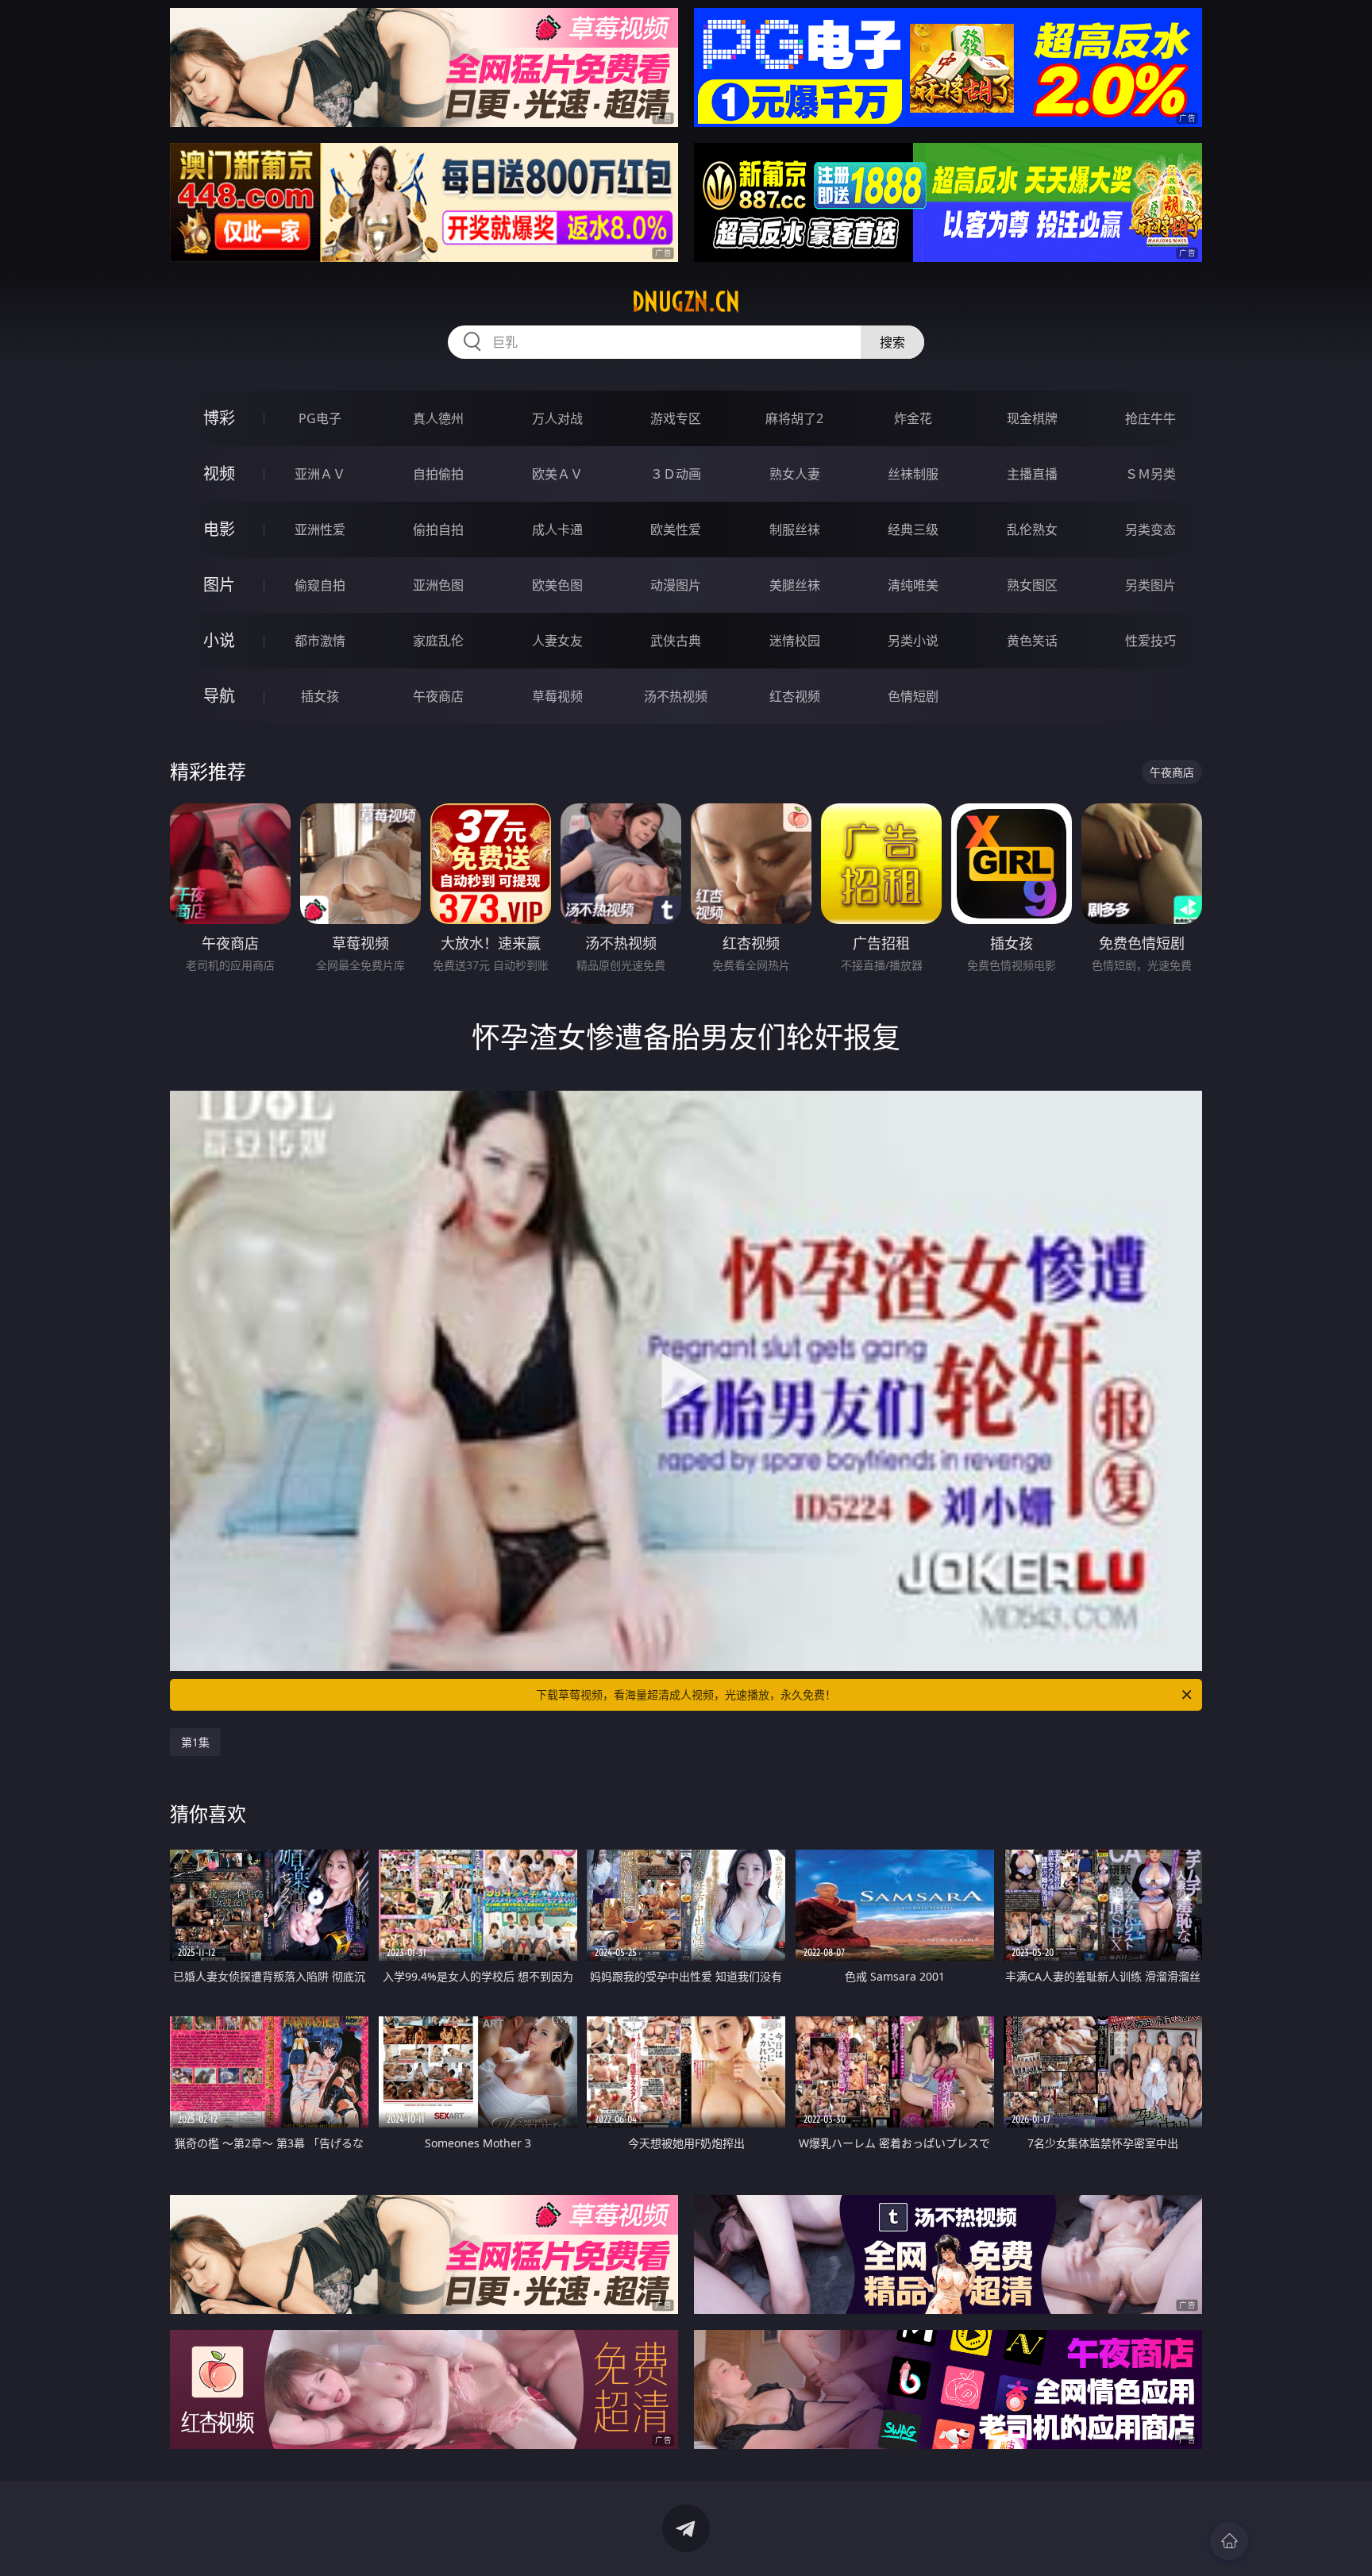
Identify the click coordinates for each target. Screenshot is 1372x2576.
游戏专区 (676, 418)
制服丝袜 (795, 529)
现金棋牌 (1032, 418)
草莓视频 (557, 696)
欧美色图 (557, 585)
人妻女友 (557, 641)
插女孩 (320, 696)
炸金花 (913, 418)
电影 (219, 529)
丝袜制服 (913, 474)
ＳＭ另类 (1150, 474)
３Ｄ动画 (676, 474)
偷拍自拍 (438, 529)
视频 (219, 474)
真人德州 (438, 418)
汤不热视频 (676, 696)
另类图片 (1150, 585)
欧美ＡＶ (557, 474)
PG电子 (320, 418)
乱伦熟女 (1032, 529)
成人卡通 (557, 529)
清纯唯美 (913, 585)
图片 (219, 585)
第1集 (195, 1742)
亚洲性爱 (320, 529)
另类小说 (913, 641)
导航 (219, 696)
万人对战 (557, 418)
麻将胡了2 (794, 418)
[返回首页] (1229, 2541)
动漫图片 (676, 585)
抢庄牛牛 (1150, 418)
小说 (219, 640)
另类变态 (1150, 529)
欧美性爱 (676, 529)
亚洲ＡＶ (320, 474)
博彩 (219, 418)
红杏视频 (795, 696)
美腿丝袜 (795, 585)
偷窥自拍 (320, 585)
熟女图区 (1032, 585)
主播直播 (1032, 474)
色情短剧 (913, 696)
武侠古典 (676, 641)
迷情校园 (795, 641)
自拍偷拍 (438, 474)
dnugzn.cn (686, 302)
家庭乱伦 (438, 641)
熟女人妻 (795, 474)
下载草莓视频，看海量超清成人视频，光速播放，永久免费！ (686, 1694)
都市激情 (320, 641)
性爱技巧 (1150, 641)
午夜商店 (438, 696)
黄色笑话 (1032, 641)
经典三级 (913, 529)
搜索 (892, 342)
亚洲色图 (438, 585)
